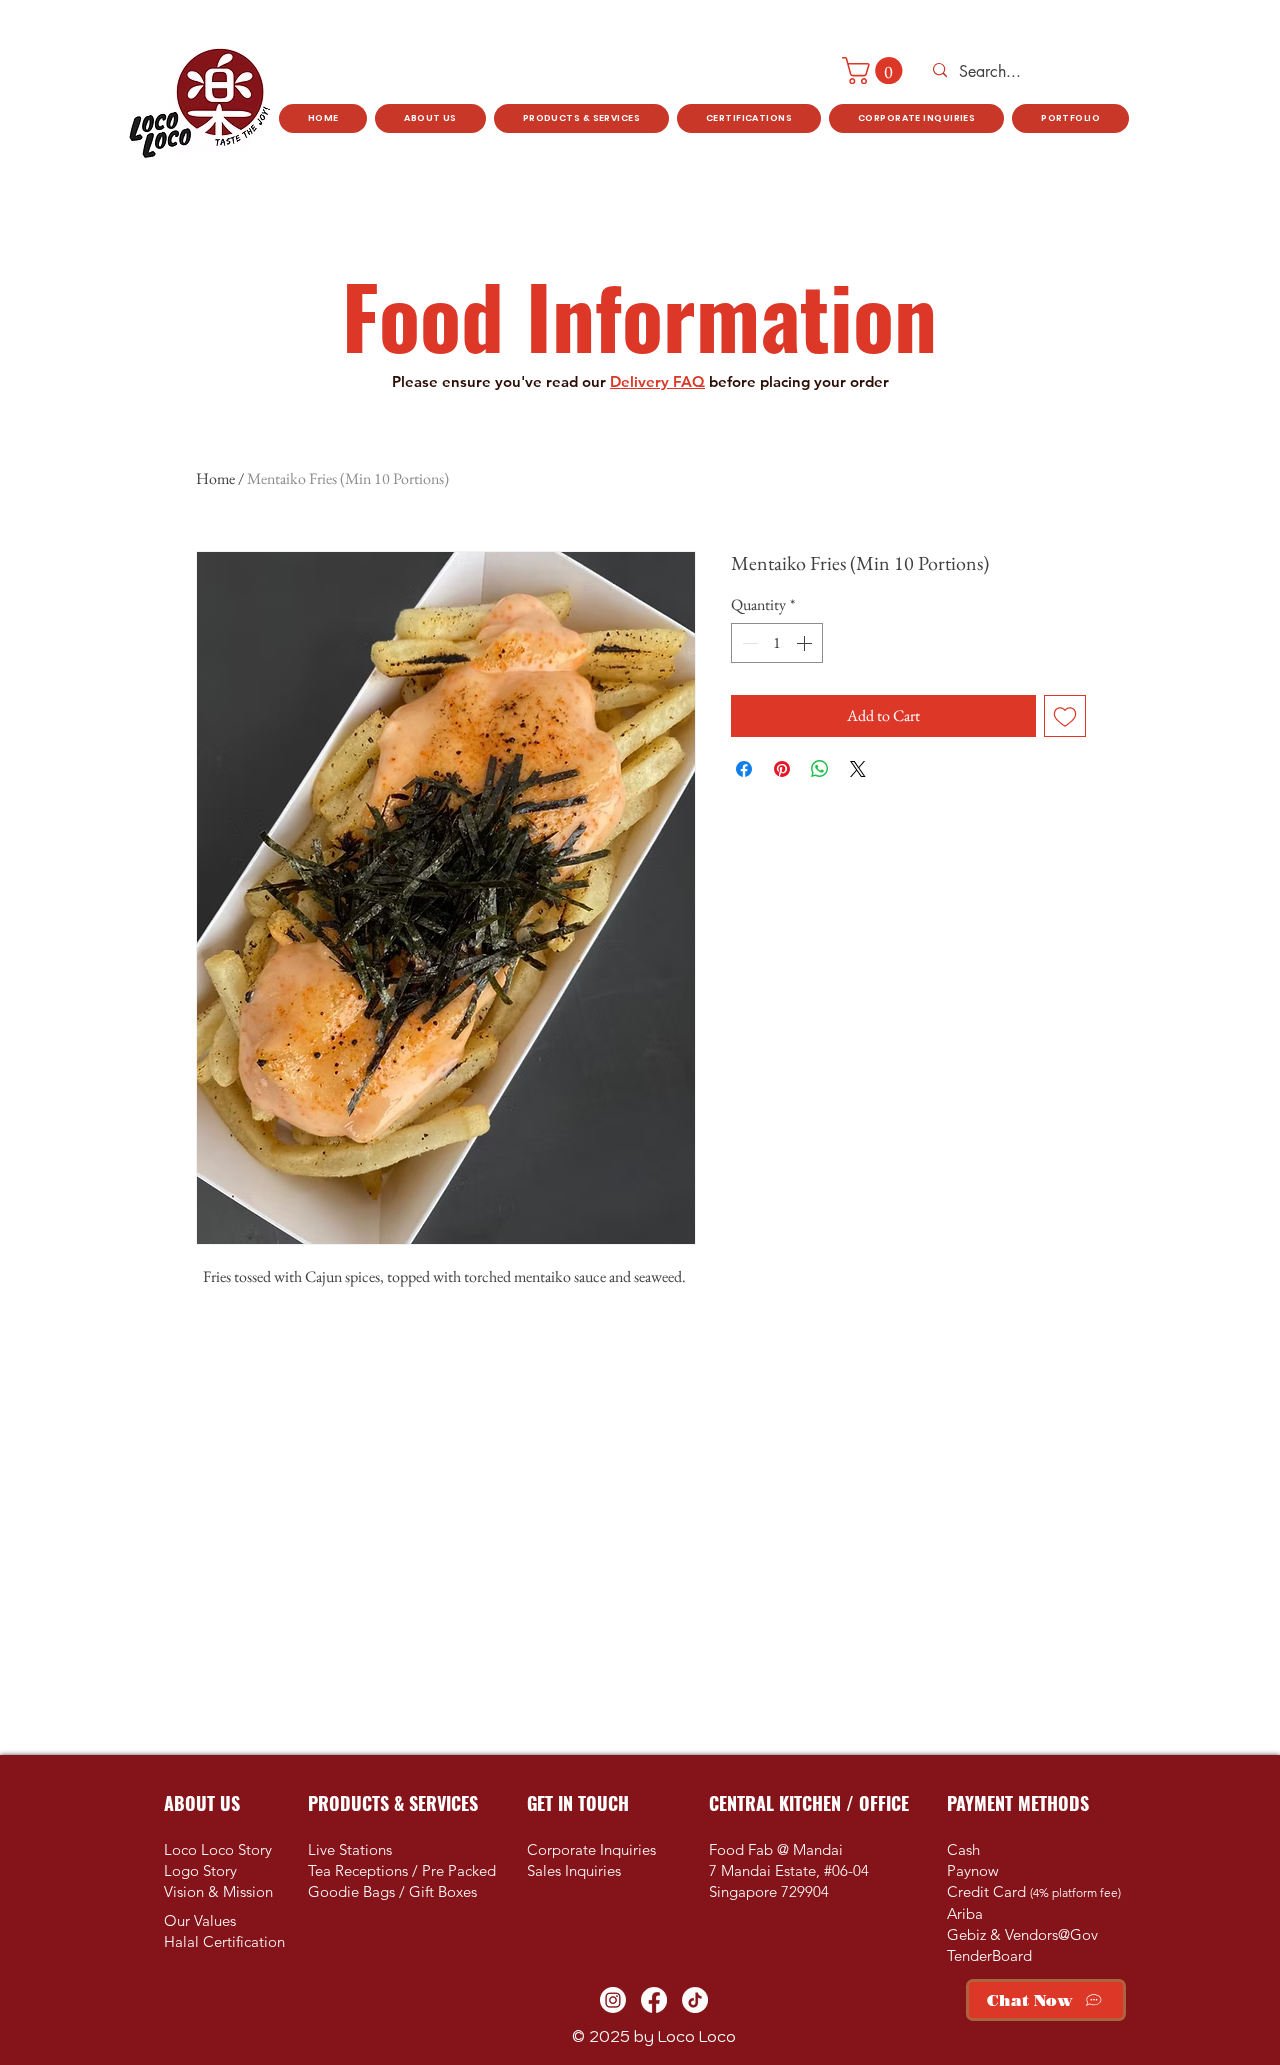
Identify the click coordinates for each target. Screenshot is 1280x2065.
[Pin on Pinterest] (782, 769)
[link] (875, 70)
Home (215, 478)
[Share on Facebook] (744, 769)
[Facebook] (654, 2000)
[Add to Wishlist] (1065, 716)
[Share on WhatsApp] (820, 769)
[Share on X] (858, 769)
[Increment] (806, 643)
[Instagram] (613, 2000)
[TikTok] (695, 2000)
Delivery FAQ (657, 381)
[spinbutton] (777, 643)
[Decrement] (748, 643)
